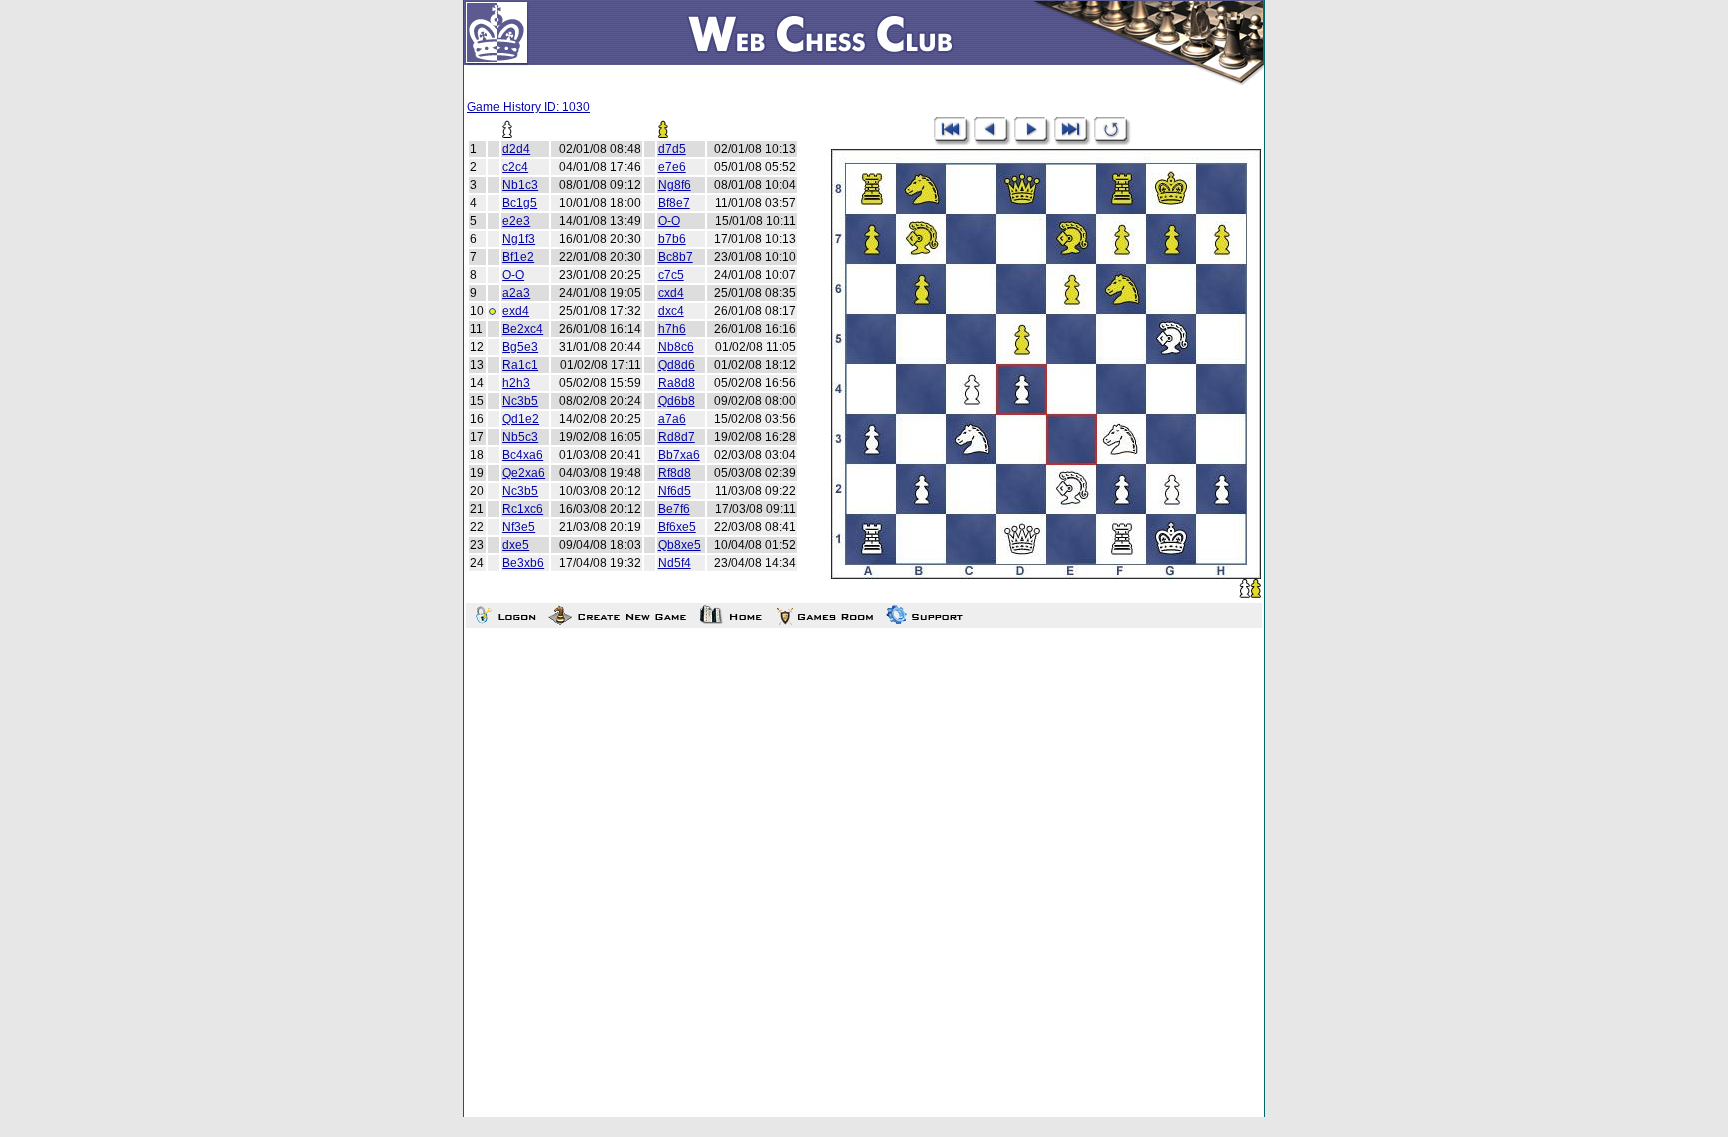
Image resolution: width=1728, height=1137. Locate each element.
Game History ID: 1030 (528, 107)
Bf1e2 (518, 257)
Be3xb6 (523, 563)
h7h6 (672, 329)
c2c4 (515, 167)
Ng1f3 (518, 239)
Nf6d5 (674, 491)
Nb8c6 (676, 347)
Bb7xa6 (679, 455)
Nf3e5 (518, 527)
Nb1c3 (520, 185)
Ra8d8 (676, 383)
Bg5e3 (520, 347)
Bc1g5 (519, 203)
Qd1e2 (520, 419)
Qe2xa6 (523, 473)
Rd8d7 (676, 437)
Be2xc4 (522, 329)
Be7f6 (674, 509)
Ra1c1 (520, 365)
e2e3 (516, 221)
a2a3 (516, 293)
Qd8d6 (676, 365)
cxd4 (671, 293)
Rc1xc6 (522, 509)
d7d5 (672, 149)
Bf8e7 (674, 203)
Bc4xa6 (522, 455)
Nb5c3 (520, 437)
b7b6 (672, 239)
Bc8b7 (675, 257)
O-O (669, 221)
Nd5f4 (674, 563)
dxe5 (515, 545)
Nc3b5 (520, 401)
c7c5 (671, 275)
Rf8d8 (674, 473)
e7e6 (672, 167)
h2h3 (516, 383)
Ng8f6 (674, 185)
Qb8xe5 (679, 545)
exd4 (515, 311)
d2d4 (516, 149)
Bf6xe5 (677, 527)
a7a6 (672, 419)
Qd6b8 (676, 401)
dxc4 (671, 311)
